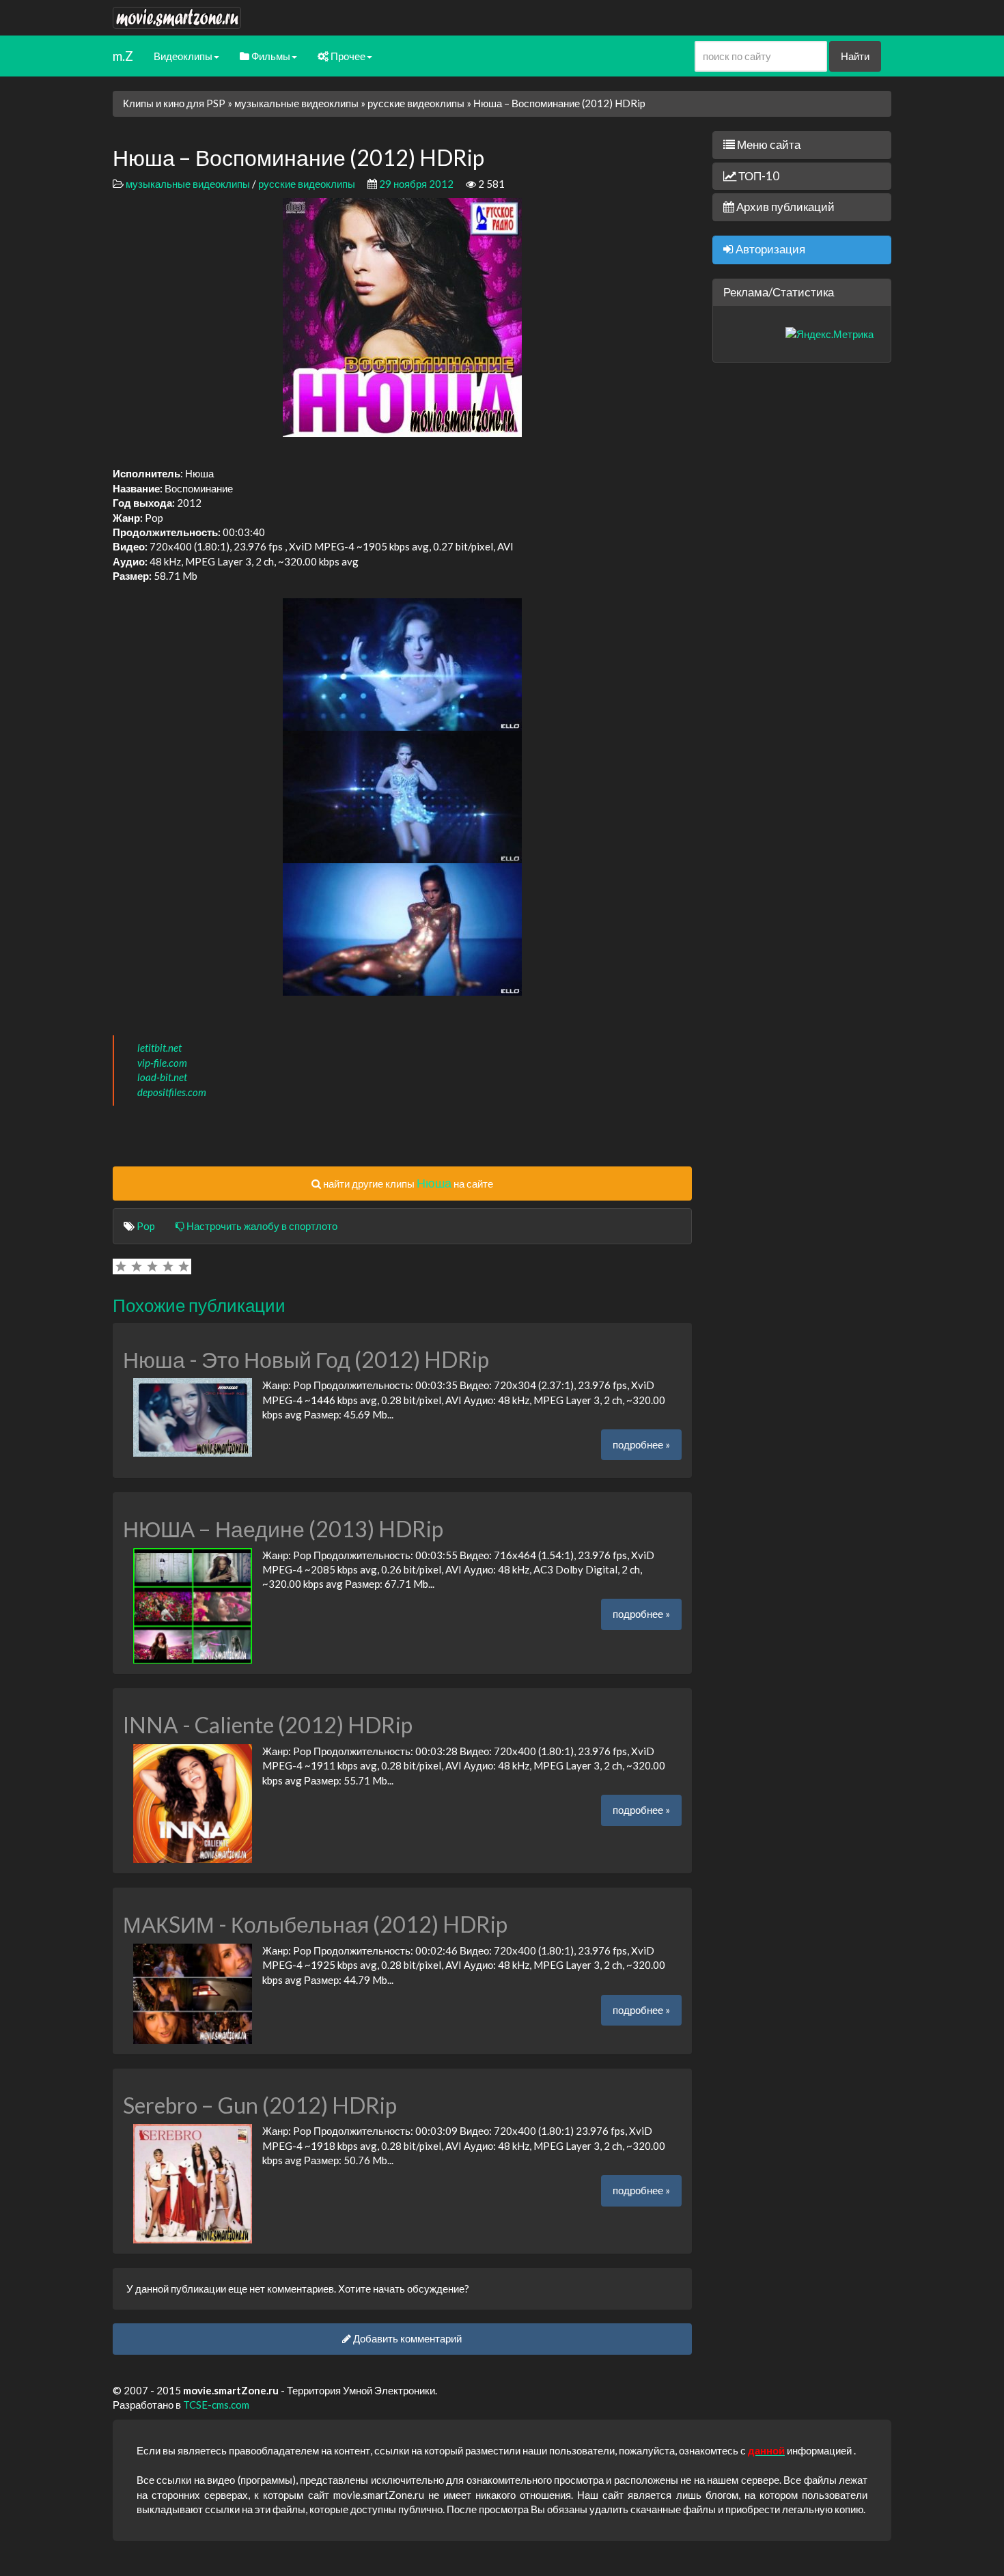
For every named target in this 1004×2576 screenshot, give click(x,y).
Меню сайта (768, 144)
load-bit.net (162, 1077)
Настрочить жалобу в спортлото (261, 1226)
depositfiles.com (172, 1092)
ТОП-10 (758, 176)
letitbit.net (159, 1048)
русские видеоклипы (416, 103)
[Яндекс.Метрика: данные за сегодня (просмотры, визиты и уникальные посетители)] (829, 334)
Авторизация (769, 249)
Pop (146, 1226)
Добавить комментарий (406, 2338)
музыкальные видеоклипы (296, 103)
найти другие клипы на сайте (407, 1183)
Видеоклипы (183, 56)
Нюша (434, 1183)
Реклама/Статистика (779, 292)
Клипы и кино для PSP (174, 103)
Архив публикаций (784, 207)
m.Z (123, 56)
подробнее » (641, 1444)
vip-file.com (162, 1063)
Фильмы (270, 56)
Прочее (347, 56)
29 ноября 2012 (416, 184)
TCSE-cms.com (216, 2405)
